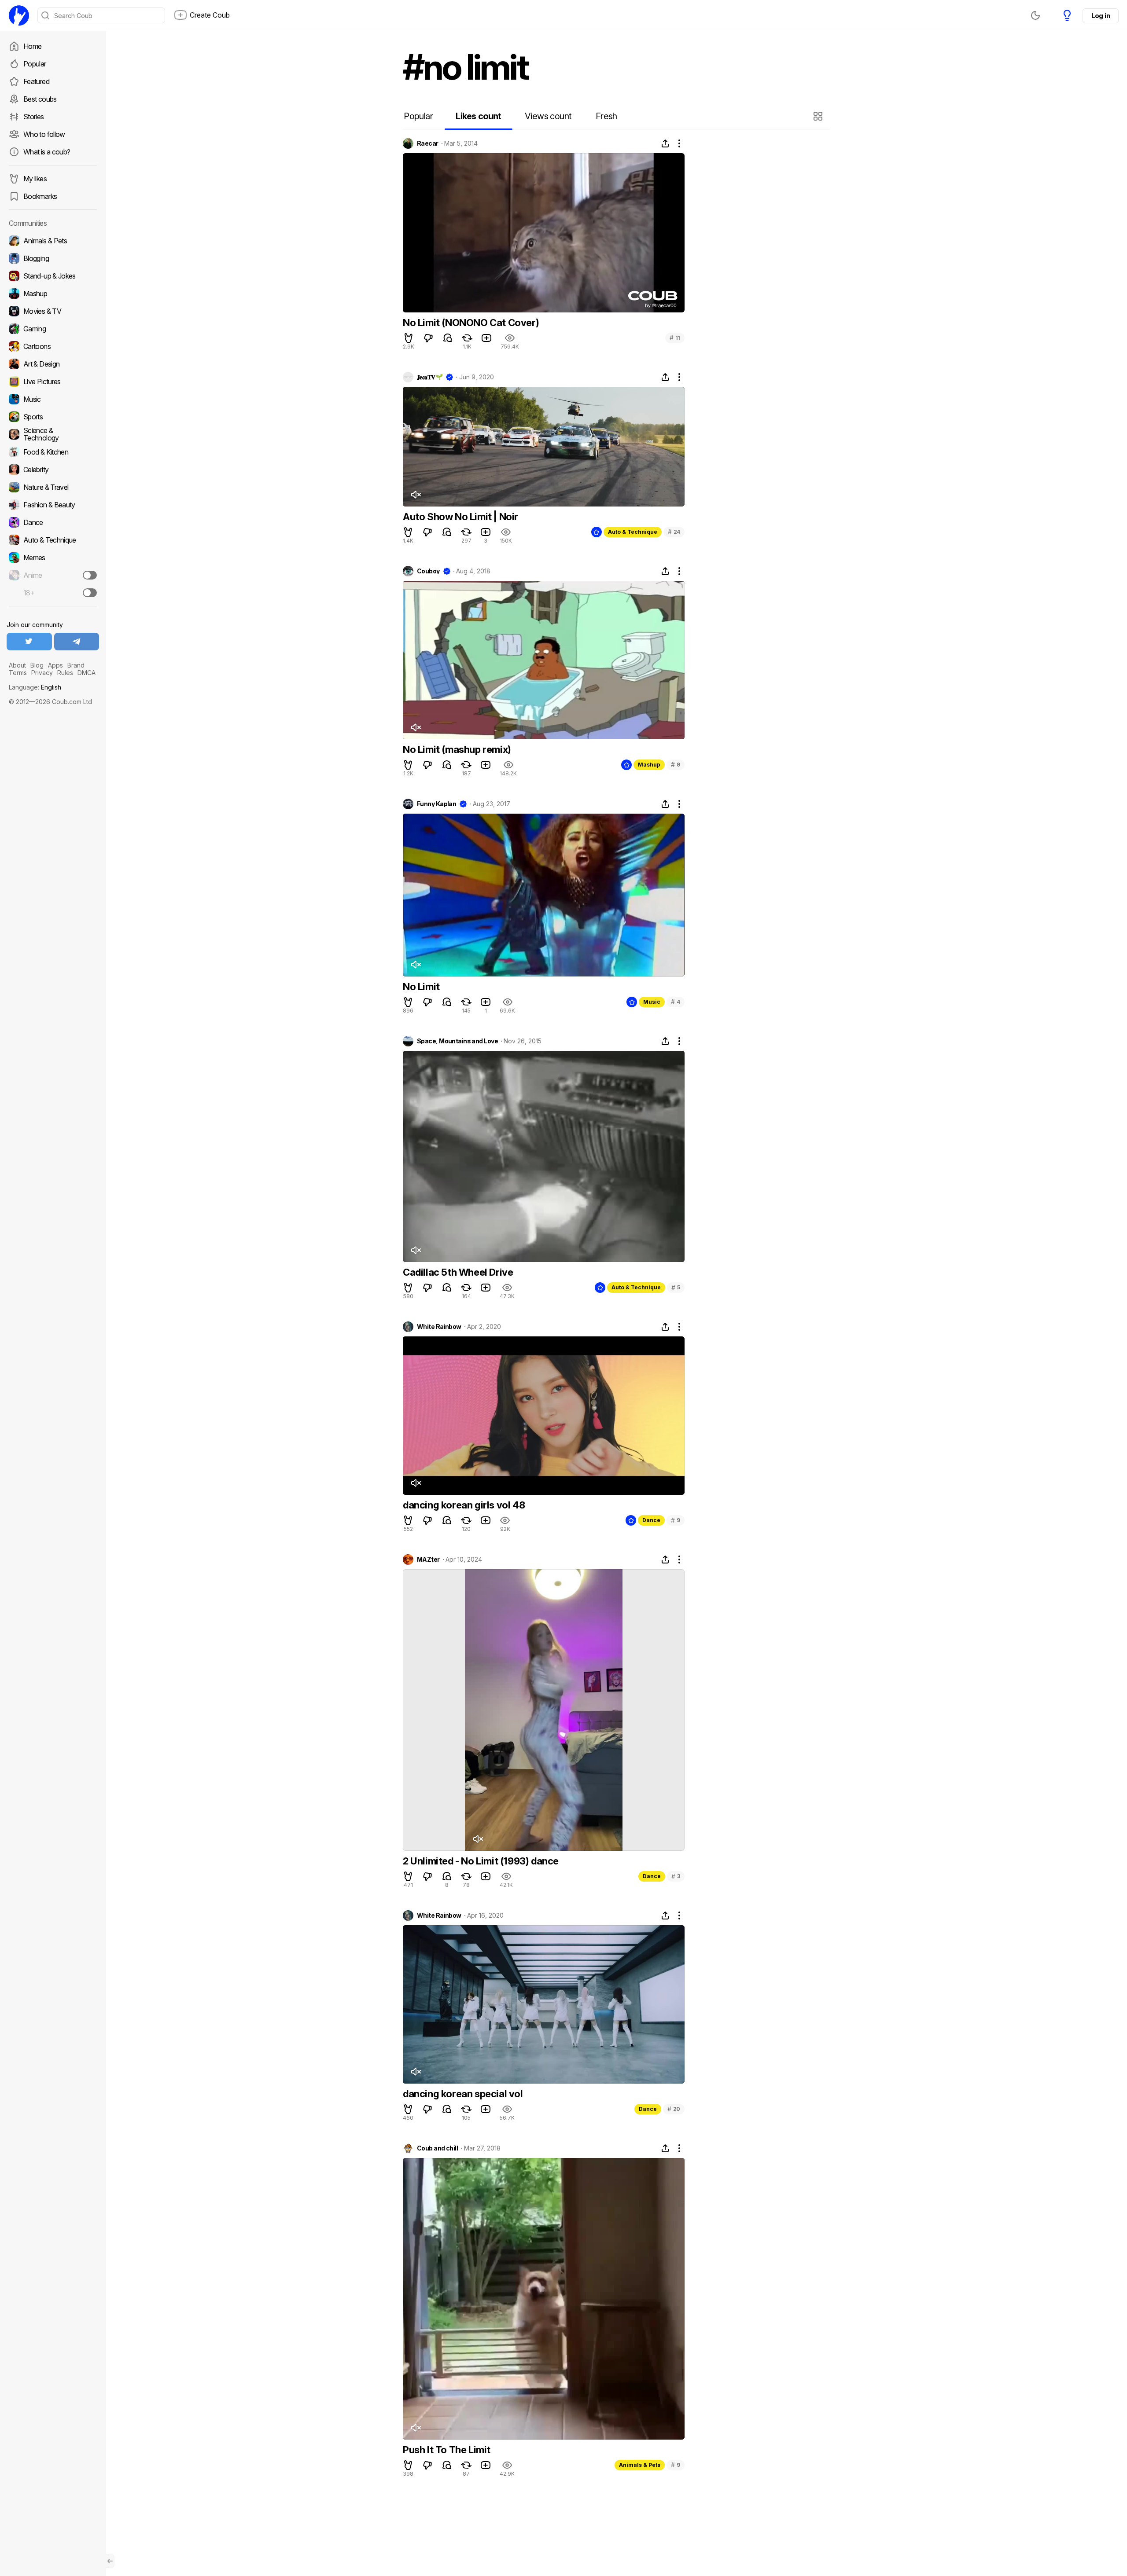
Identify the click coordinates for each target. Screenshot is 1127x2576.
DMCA (87, 673)
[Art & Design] (53, 364)
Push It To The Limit (447, 2450)
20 (674, 2109)
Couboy (428, 571)
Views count (548, 116)
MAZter (428, 1560)
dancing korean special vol (463, 2094)
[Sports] (53, 417)
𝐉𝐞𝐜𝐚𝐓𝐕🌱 (430, 377)
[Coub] (19, 15)
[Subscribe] (90, 575)
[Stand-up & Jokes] (53, 276)
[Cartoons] (53, 346)
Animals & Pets (640, 2465)
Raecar (428, 143)
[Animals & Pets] (53, 241)
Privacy (42, 673)
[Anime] (53, 575)
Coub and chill (437, 2148)
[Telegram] (77, 642)
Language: (35, 687)
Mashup (649, 765)
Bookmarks (40, 196)
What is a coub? (47, 152)
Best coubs (40, 99)
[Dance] (53, 522)
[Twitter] (29, 642)
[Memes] (53, 558)
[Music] (53, 399)
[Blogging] (53, 258)
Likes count (478, 116)
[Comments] (448, 338)
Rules (65, 673)
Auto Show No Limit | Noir (460, 517)
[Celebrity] (53, 470)
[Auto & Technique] (53, 540)
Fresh (606, 116)
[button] (819, 116)
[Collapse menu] (110, 2561)
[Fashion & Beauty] (53, 505)
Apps (55, 665)
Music (652, 1002)
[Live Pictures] (53, 382)
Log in (1101, 16)
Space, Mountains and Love (457, 1041)
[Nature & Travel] (53, 487)
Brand (76, 665)
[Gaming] (53, 329)
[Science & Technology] (53, 434)
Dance (651, 1520)
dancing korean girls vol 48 (464, 1505)
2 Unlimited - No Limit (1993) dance (481, 1861)
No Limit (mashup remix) (457, 749)
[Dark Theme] (1035, 15)
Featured (36, 81)
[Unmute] (416, 495)
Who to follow (44, 134)
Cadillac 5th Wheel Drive (458, 1272)
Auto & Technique (633, 532)
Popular (35, 64)
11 (675, 338)
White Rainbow (439, 1327)
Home (32, 46)
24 (674, 532)
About (17, 665)
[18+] (90, 593)
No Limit (421, 987)
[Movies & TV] (53, 311)
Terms (18, 673)
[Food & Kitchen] (53, 452)
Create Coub (210, 15)
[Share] (665, 143)
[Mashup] (53, 294)
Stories (34, 117)
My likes (35, 179)
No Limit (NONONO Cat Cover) (471, 323)
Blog (37, 665)
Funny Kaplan (436, 804)
